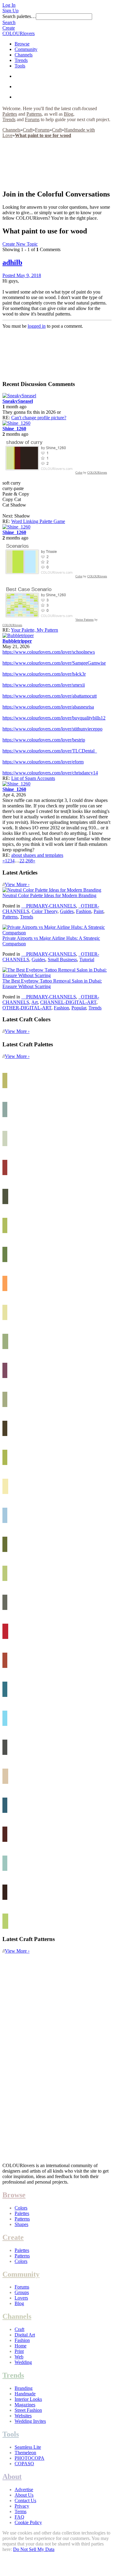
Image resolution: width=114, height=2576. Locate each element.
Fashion (84, 911)
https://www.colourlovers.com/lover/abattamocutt (50, 696)
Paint (98, 911)
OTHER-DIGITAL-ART (27, 1008)
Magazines (25, 2405)
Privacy (22, 2506)
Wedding (23, 2362)
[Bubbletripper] (18, 635)
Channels (24, 55)
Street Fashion (28, 2410)
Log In (9, 5)
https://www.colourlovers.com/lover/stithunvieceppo (52, 729)
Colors (21, 2208)
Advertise (24, 2489)
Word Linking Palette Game (38, 521)
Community (26, 49)
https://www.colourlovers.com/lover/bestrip (44, 740)
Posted (22, 275)
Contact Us (25, 2500)
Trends (21, 60)
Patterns (34, 114)
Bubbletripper (17, 641)
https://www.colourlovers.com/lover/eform (43, 762)
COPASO (24, 2464)
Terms (21, 2511)
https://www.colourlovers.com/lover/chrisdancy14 (50, 773)
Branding (24, 2388)
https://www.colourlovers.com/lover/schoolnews (49, 652)
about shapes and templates (37, 855)
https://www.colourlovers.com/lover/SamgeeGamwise (54, 663)
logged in (37, 326)
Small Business (62, 960)
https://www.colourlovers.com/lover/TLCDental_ (50, 751)
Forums (32, 119)
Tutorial (87, 960)
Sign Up (10, 11)
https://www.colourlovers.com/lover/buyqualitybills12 (54, 718)
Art (35, 1002)
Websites (23, 2416)
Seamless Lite (28, 2447)
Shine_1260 (14, 429)
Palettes (10, 114)
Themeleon (25, 2453)
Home (21, 2346)
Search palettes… (19, 16)
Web (19, 2357)
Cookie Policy (28, 2522)
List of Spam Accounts (33, 778)
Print (19, 2351)
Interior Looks (28, 2399)
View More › (17, 884)
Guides (67, 911)
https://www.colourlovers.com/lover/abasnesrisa (48, 707)
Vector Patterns (85, 620)
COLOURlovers (19, 33)
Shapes (21, 2224)
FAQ (19, 2517)
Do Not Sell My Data (34, 2549)
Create (9, 28)
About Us (24, 2495)
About (12, 2477)
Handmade (25, 2394)
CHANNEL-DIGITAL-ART (68, 1002)
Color (79, 473)
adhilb (12, 262)
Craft (28, 130)
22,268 (26, 861)
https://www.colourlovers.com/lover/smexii (44, 685)
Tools (20, 66)
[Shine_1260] (16, 423)
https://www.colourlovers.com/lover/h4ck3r (44, 674)
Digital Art (25, 2335)
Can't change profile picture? (39, 418)
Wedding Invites (30, 2421)
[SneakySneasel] (19, 396)
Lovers (21, 2298)
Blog (69, 114)
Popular (79, 1008)
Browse (22, 44)
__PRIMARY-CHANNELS (49, 906)
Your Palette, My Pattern (35, 630)
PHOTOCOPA (29, 2458)
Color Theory (45, 911)
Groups (22, 2292)
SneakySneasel (18, 401)
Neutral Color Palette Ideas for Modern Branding (49, 895)
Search (9, 22)
